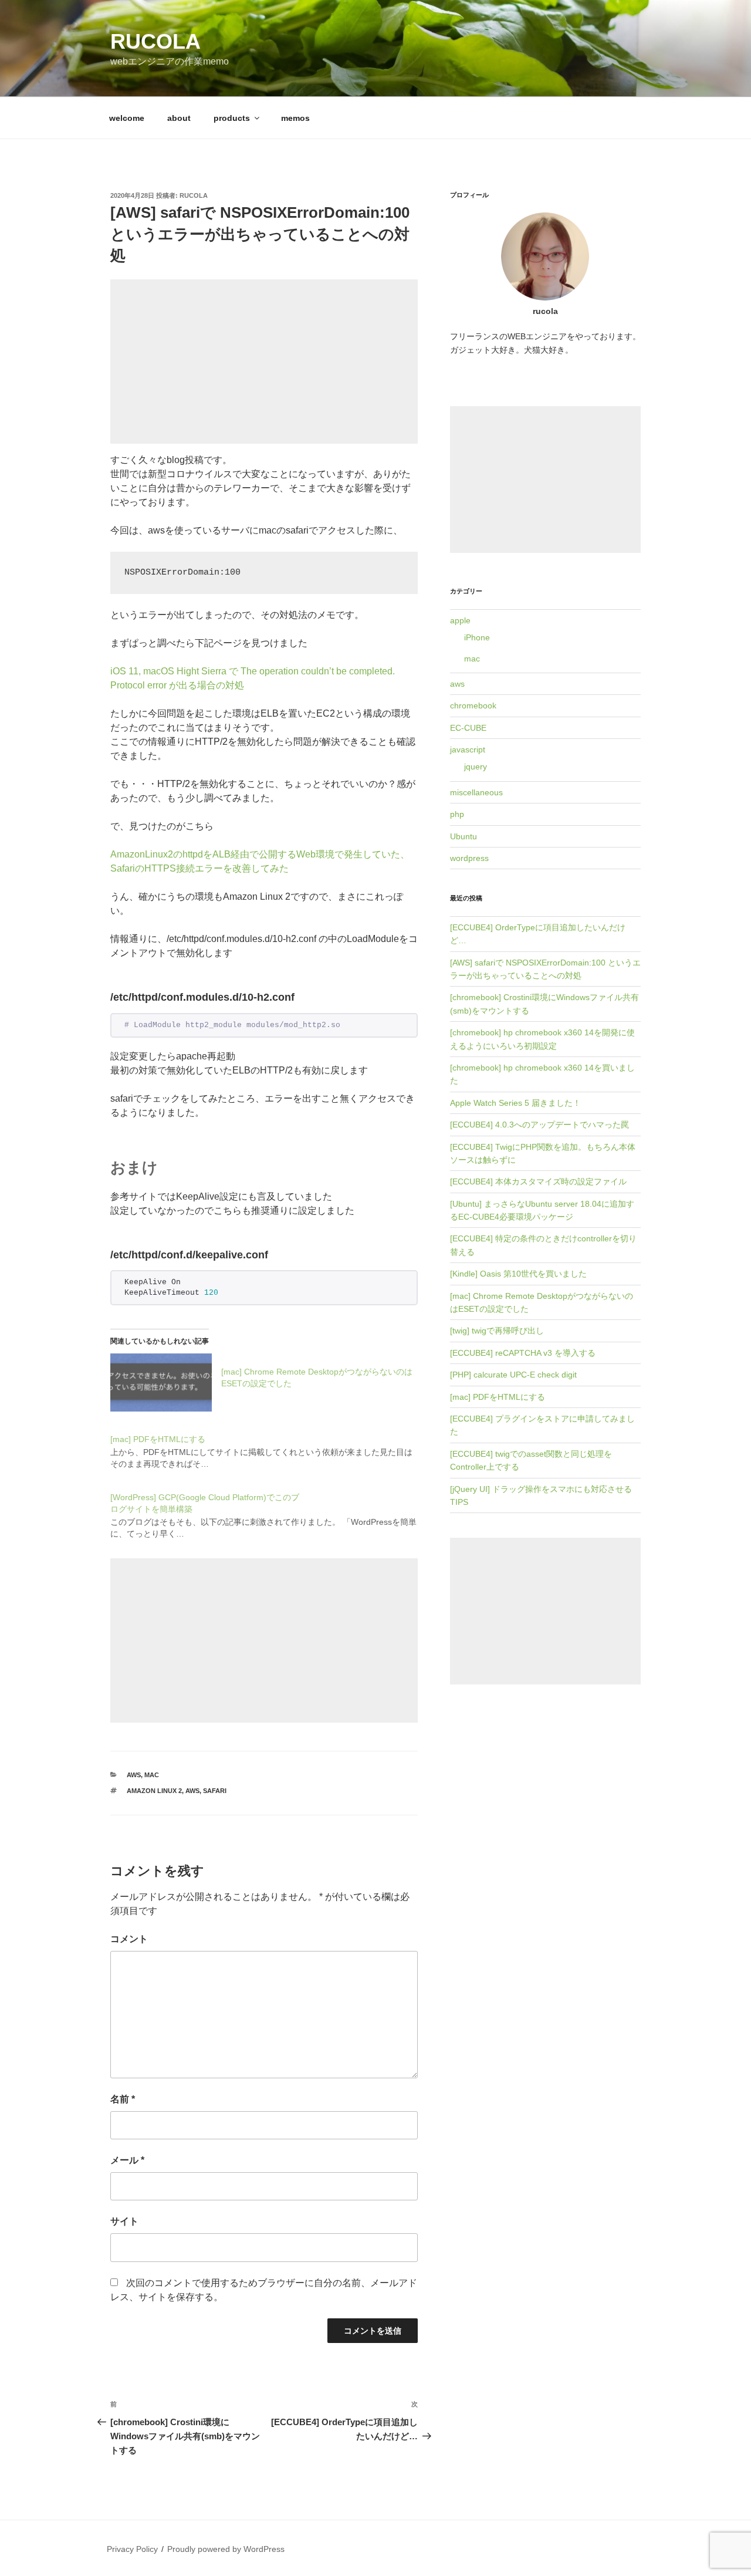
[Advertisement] (264, 362)
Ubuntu (464, 836)
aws (134, 1775)
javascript (468, 749)
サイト (124, 2221)
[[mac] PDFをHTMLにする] (270, 1445)
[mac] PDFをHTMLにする (498, 1397)
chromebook (473, 705)
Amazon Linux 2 (154, 1791)
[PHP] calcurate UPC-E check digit (513, 1375)
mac (152, 1775)
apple (460, 620)
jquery (476, 767)
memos (295, 118)
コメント (129, 1939)
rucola (155, 41)
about (179, 118)
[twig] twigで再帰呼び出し (497, 1331)
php (457, 814)
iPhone (477, 637)
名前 (123, 2099)
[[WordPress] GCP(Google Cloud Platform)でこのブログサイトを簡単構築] (270, 1509)
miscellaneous (476, 792)
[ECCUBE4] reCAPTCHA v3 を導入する (523, 1353)
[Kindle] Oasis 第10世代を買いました (518, 1274)
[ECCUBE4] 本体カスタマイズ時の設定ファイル (538, 1181)
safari (215, 1791)
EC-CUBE (468, 728)
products (232, 118)
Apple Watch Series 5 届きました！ (515, 1103)
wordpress (469, 858)
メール (127, 2160)
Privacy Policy (132, 2549)
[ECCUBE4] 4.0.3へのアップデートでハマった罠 (539, 1125)
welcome (127, 118)
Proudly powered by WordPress (226, 2549)
